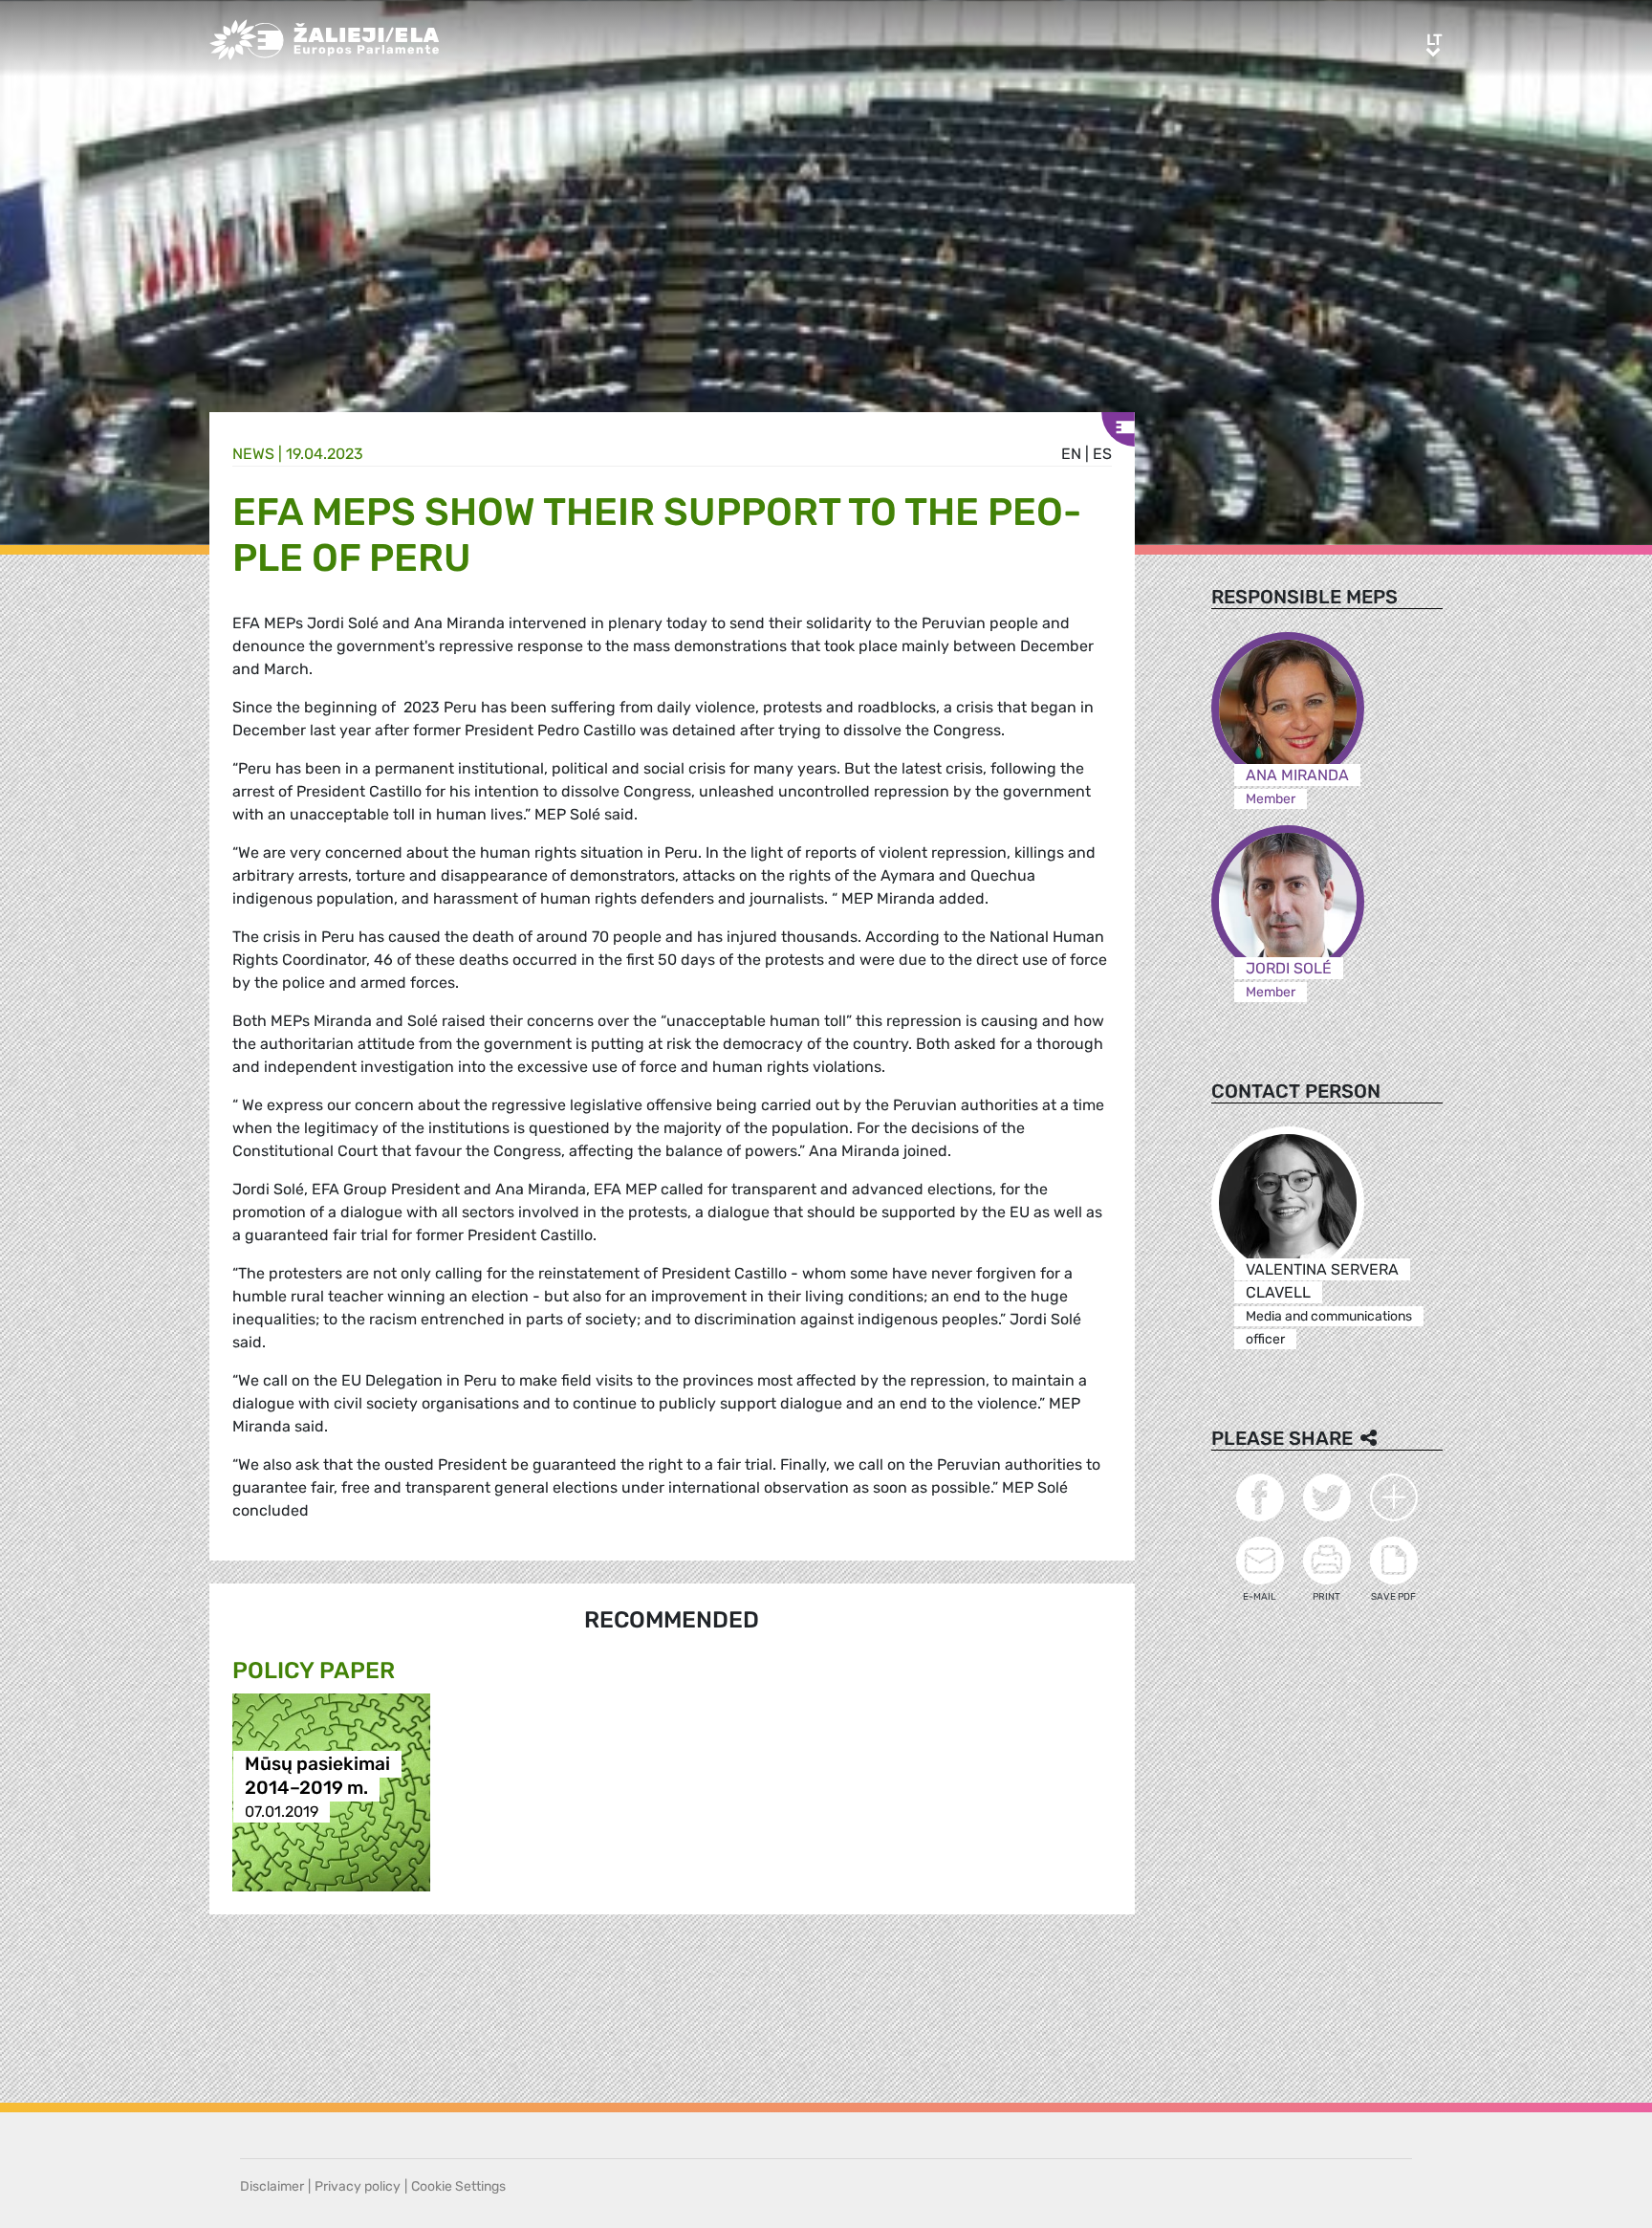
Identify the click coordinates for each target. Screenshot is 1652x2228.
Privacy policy (358, 2186)
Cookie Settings (458, 2186)
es (1102, 454)
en (1071, 454)
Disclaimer (272, 2186)
